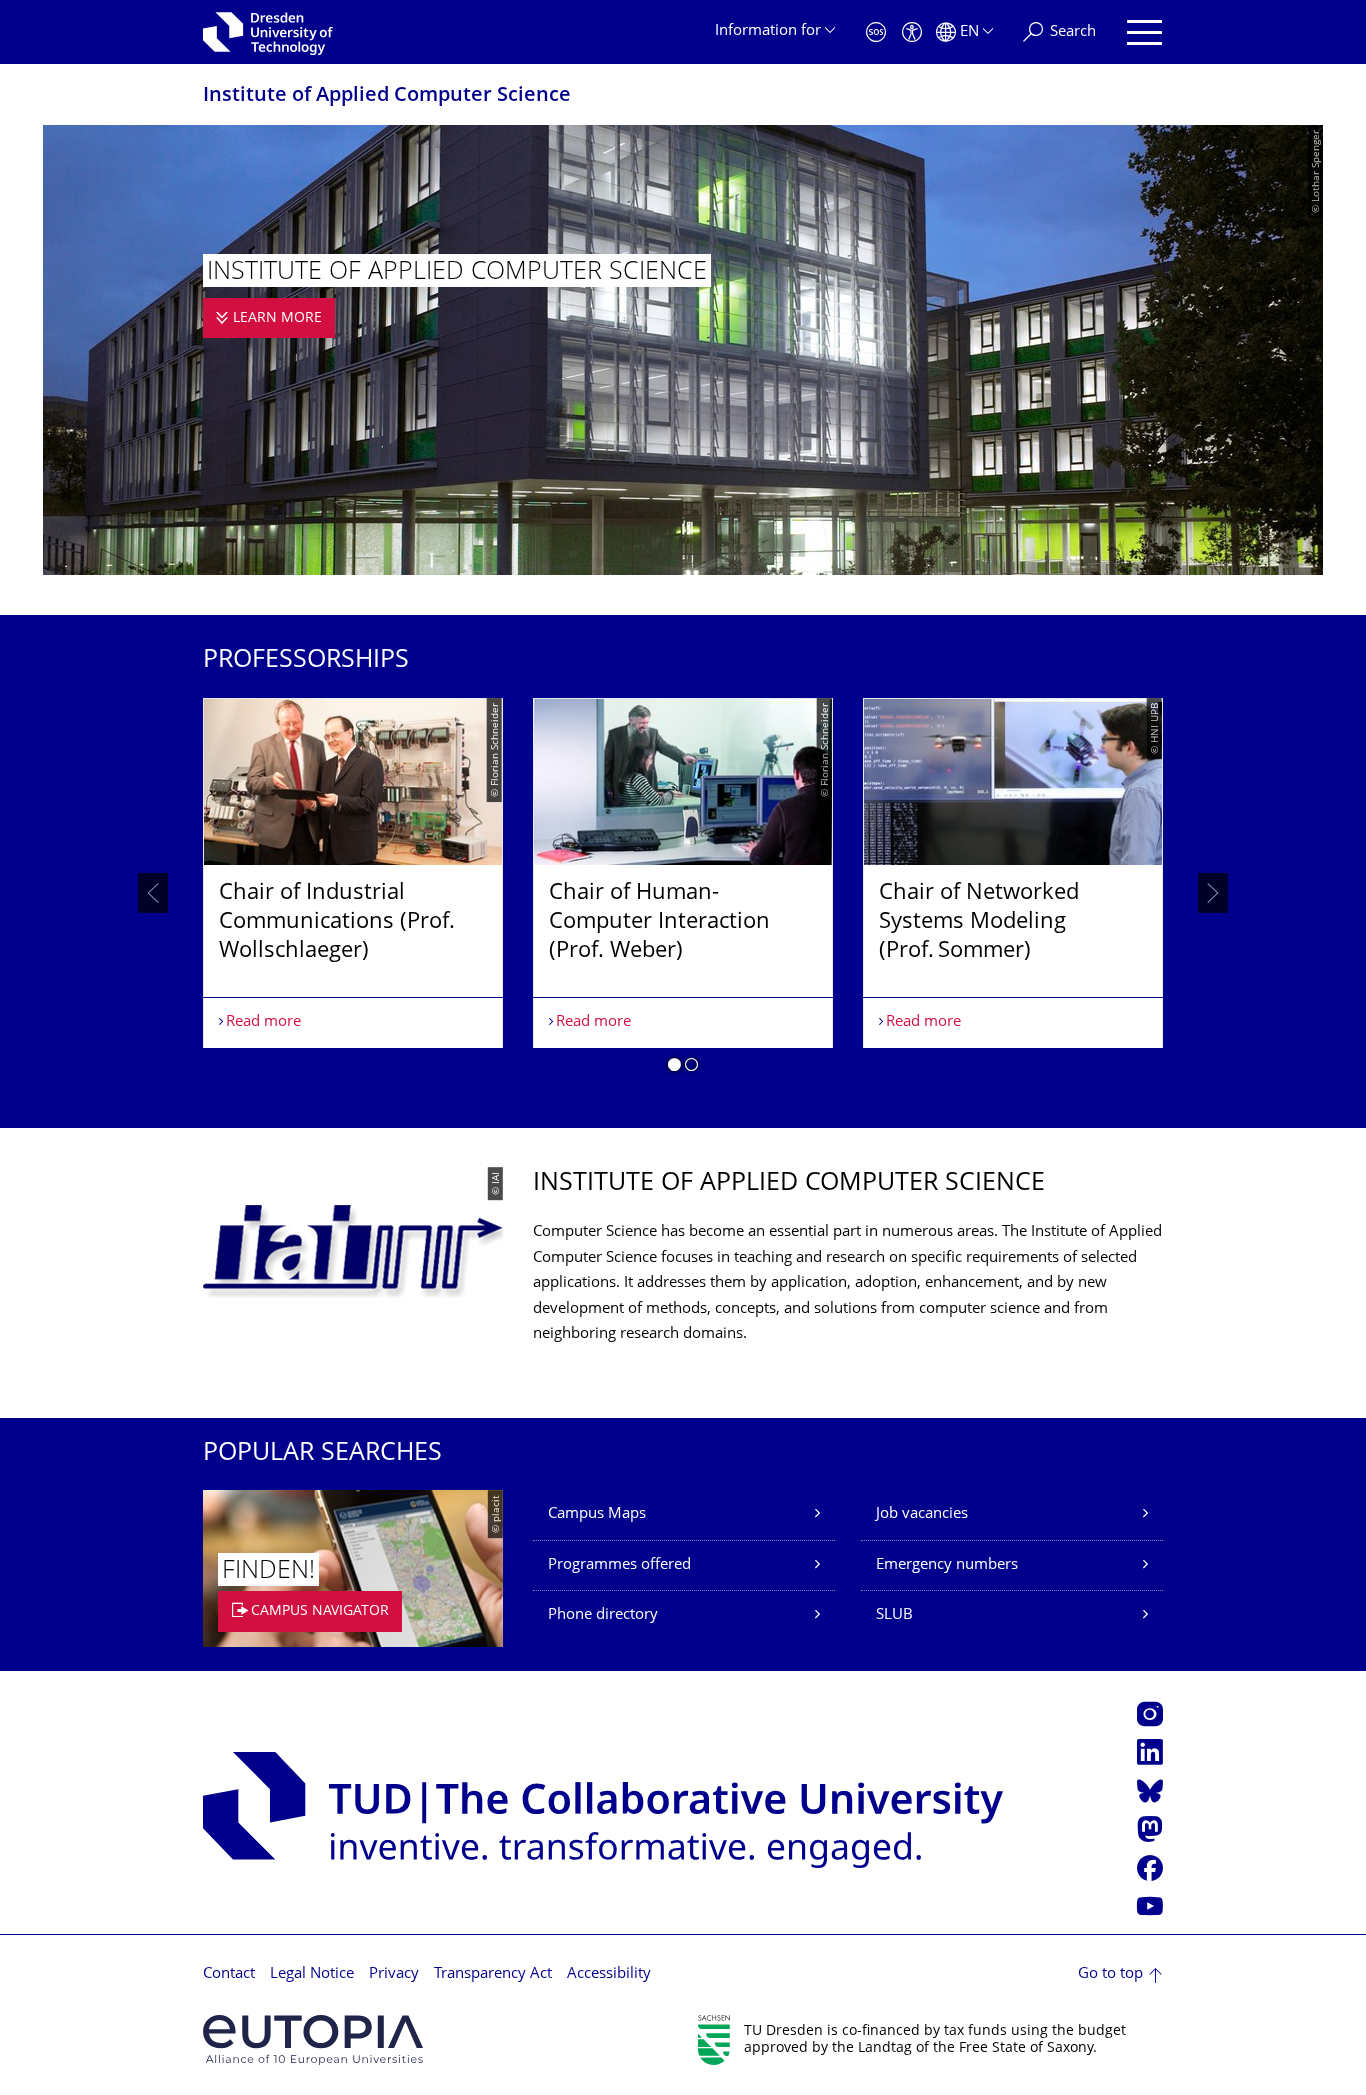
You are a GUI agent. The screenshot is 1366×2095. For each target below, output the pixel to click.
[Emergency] (876, 32)
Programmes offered (619, 1565)
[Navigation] (1144, 32)
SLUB (894, 1615)
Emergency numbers (947, 1565)
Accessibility (609, 1974)
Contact (229, 1974)
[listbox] (683, 893)
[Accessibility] (912, 32)
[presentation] (153, 893)
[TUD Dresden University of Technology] (268, 32)
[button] (674, 1068)
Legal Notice (312, 1974)
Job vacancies (922, 1514)
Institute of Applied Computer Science (387, 96)
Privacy (394, 1974)
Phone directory (603, 1615)
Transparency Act (493, 1974)
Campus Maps (597, 1514)
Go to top (1110, 1974)
